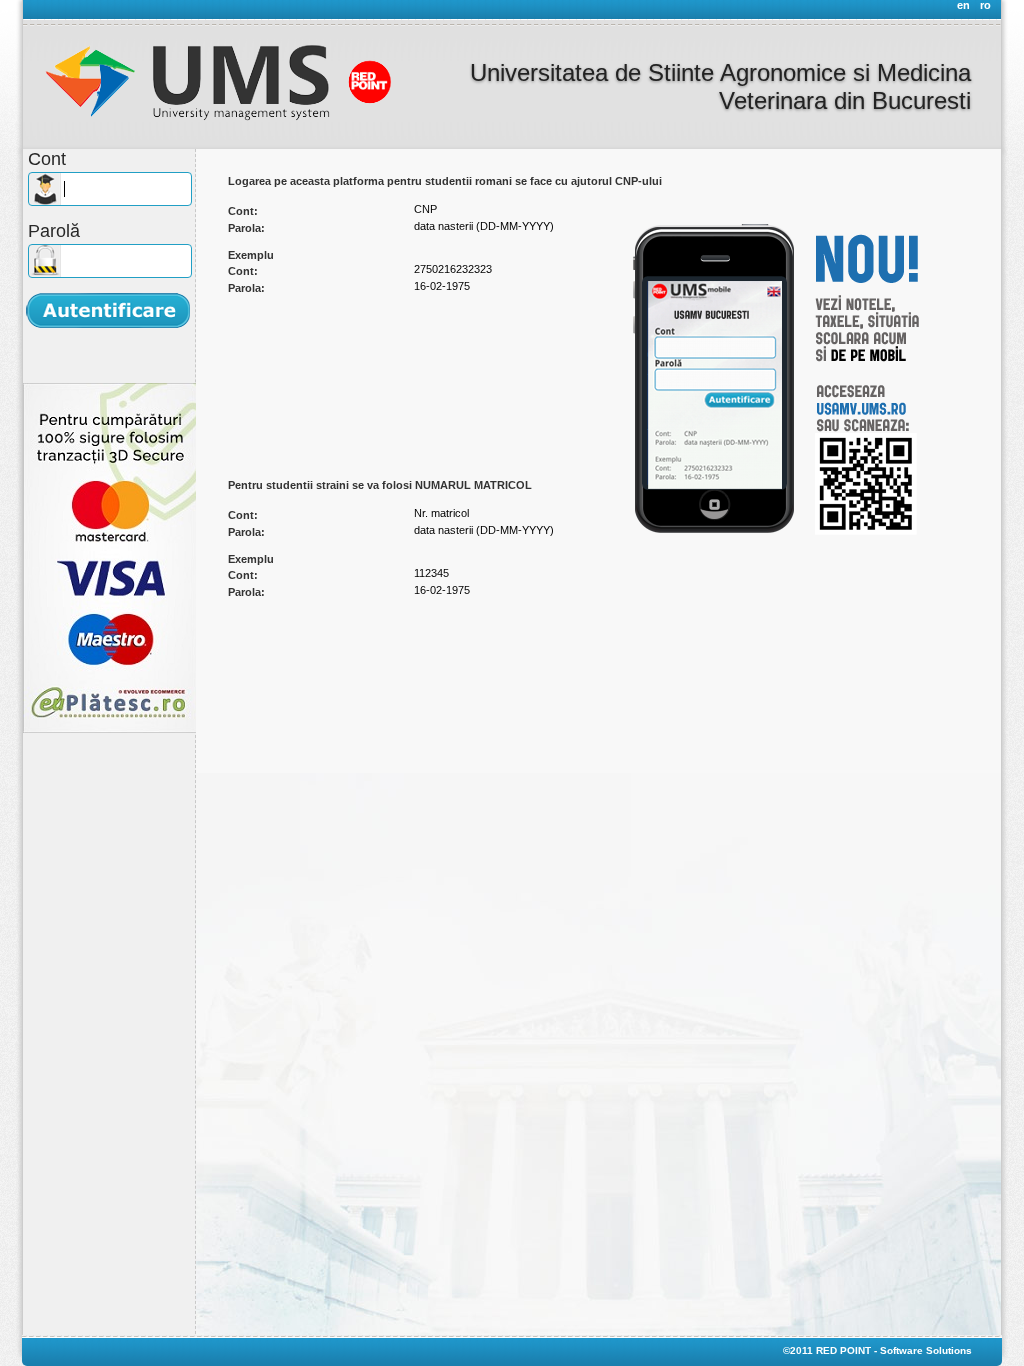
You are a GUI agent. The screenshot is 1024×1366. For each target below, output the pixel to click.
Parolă (54, 231)
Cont (47, 159)
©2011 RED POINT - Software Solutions (877, 1350)
